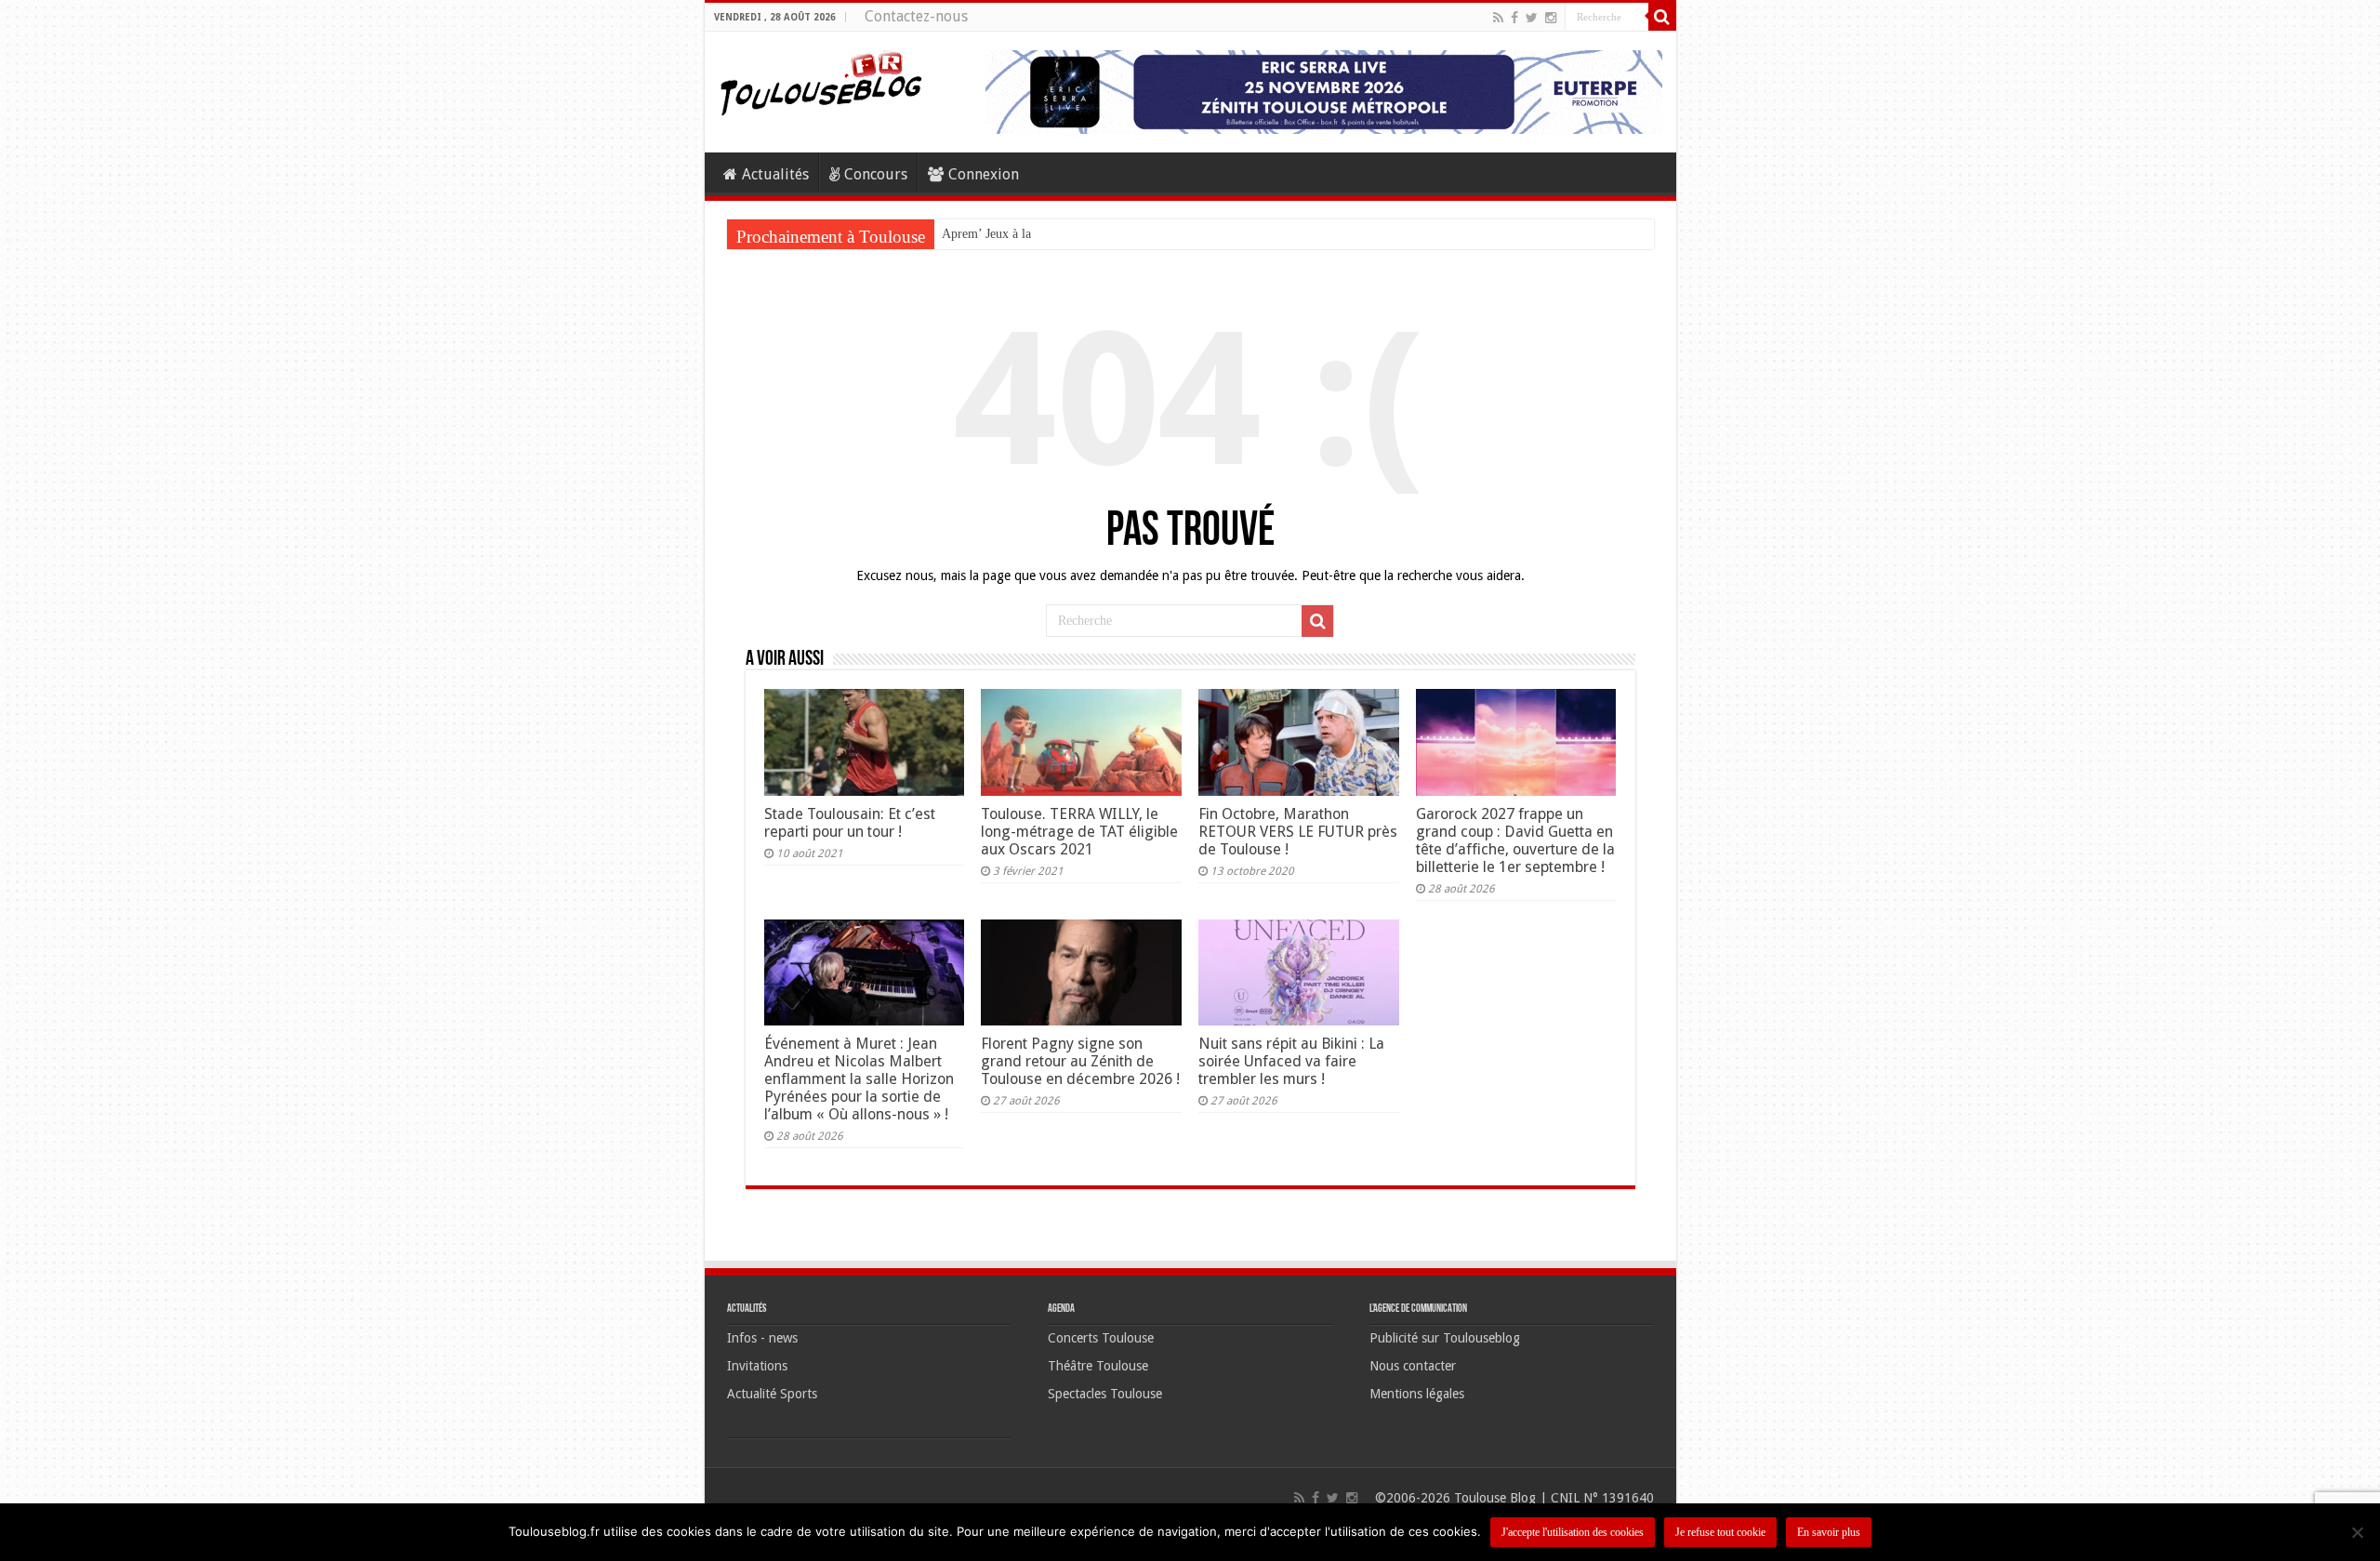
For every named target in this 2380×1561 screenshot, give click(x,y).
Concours (876, 174)
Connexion (984, 174)
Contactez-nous (916, 16)
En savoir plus (1829, 1532)
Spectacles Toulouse (1105, 1394)
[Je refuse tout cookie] (2357, 1532)
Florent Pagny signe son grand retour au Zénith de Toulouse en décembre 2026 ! (1080, 1061)
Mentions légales (1417, 1394)
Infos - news (762, 1338)
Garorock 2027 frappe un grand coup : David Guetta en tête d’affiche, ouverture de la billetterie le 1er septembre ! (1515, 840)
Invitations (757, 1366)
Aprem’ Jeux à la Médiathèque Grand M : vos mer (1074, 234)
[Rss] (1498, 18)
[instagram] (1551, 18)
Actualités (775, 174)
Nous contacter (1413, 1366)
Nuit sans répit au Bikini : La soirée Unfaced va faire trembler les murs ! (1291, 1061)
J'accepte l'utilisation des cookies (1573, 1532)
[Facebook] (1514, 18)
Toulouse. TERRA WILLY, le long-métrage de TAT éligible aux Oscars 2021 (1079, 832)
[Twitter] (1532, 18)
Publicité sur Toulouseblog (1445, 1338)
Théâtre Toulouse (1098, 1366)
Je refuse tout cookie (1720, 1532)
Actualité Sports (772, 1394)
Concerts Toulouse (1101, 1338)
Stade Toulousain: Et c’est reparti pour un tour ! (850, 823)
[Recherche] (1662, 17)
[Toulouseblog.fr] (821, 81)
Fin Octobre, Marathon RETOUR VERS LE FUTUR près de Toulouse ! (1298, 832)
